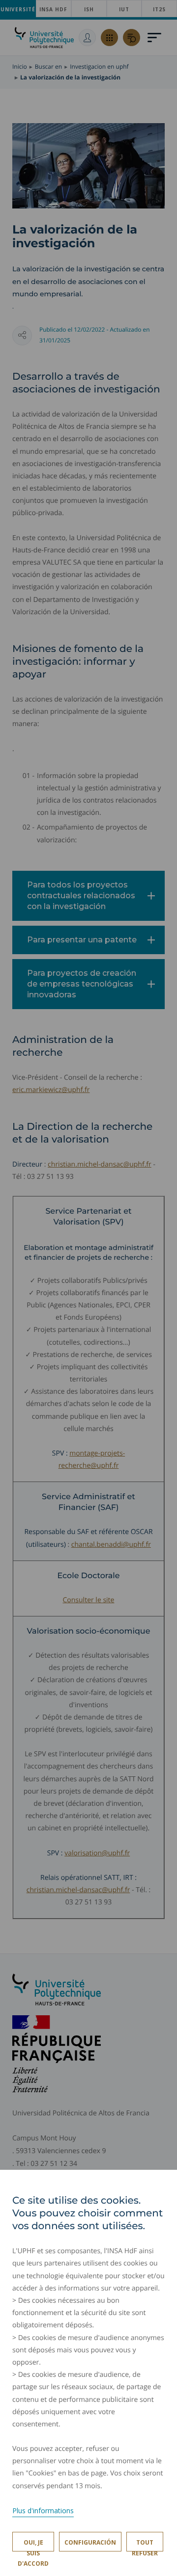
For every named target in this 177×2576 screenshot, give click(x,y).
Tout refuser (145, 2545)
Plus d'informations (43, 2511)
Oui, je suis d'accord (33, 2545)
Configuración (90, 2542)
